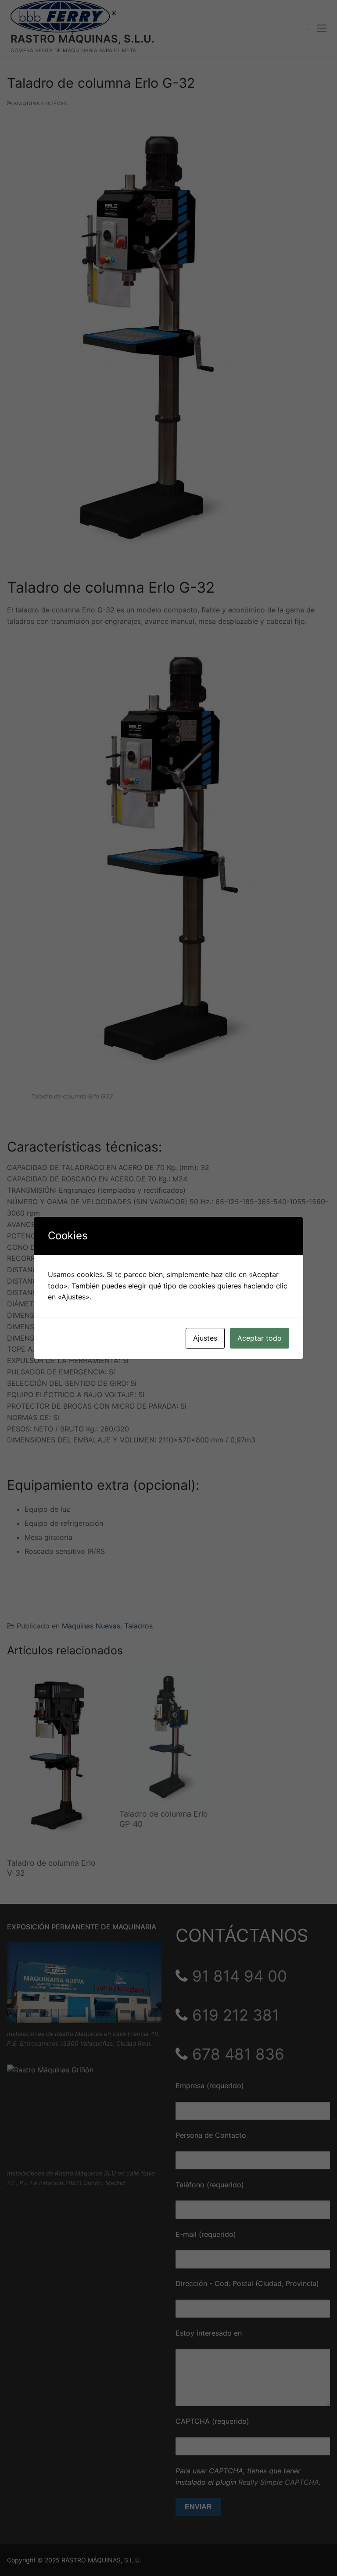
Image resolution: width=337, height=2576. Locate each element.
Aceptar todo (260, 1338)
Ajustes (205, 1338)
